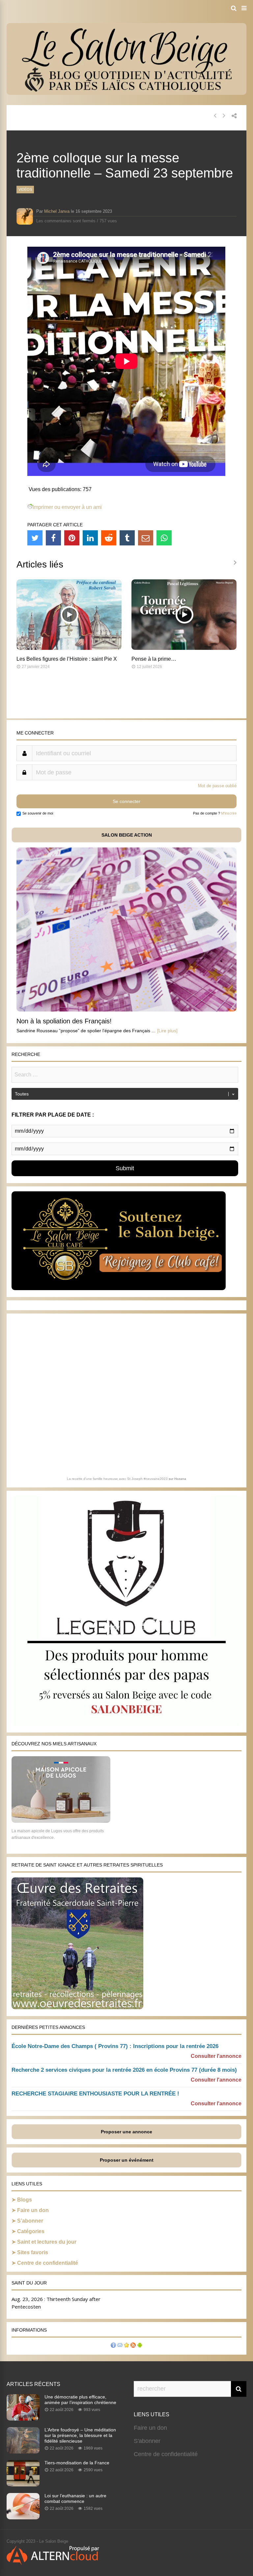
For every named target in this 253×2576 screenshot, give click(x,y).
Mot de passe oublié (217, 786)
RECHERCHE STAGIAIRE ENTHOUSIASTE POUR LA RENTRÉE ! (95, 2094)
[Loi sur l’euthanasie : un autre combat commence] (23, 2517)
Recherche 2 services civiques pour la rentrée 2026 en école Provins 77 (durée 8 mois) (124, 2070)
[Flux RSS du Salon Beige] (133, 2346)
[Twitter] (35, 538)
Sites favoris (33, 2252)
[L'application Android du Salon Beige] (140, 2346)
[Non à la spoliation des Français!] (126, 1010)
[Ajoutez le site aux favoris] (126, 2346)
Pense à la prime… (154, 659)
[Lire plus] (167, 1031)
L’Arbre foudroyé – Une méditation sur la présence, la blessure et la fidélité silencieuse (80, 2435)
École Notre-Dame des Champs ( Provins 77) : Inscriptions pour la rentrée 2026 (115, 2046)
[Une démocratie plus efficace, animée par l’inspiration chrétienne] (23, 2419)
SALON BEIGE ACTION (127, 835)
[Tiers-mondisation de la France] (23, 2484)
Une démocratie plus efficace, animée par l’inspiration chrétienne (80, 2400)
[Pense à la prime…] (184, 648)
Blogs (25, 2200)
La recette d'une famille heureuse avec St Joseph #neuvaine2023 (117, 1479)
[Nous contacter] (120, 2346)
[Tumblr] (127, 538)
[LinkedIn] (90, 538)
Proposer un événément (127, 2160)
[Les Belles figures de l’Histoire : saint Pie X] (69, 648)
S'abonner (147, 2441)
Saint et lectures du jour (47, 2242)
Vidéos (25, 189)
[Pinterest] (72, 538)
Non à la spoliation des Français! (64, 1021)
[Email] (146, 538)
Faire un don (33, 2210)
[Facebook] (53, 538)
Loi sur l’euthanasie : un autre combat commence (75, 2498)
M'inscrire (229, 813)
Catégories (31, 2231)
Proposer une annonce (126, 2132)
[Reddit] (109, 538)
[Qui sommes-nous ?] (113, 2346)
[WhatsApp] (164, 538)
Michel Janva (57, 211)
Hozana (180, 1479)
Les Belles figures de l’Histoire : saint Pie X (67, 659)
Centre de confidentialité (48, 2263)
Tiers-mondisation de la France (77, 2463)
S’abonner (30, 2221)
